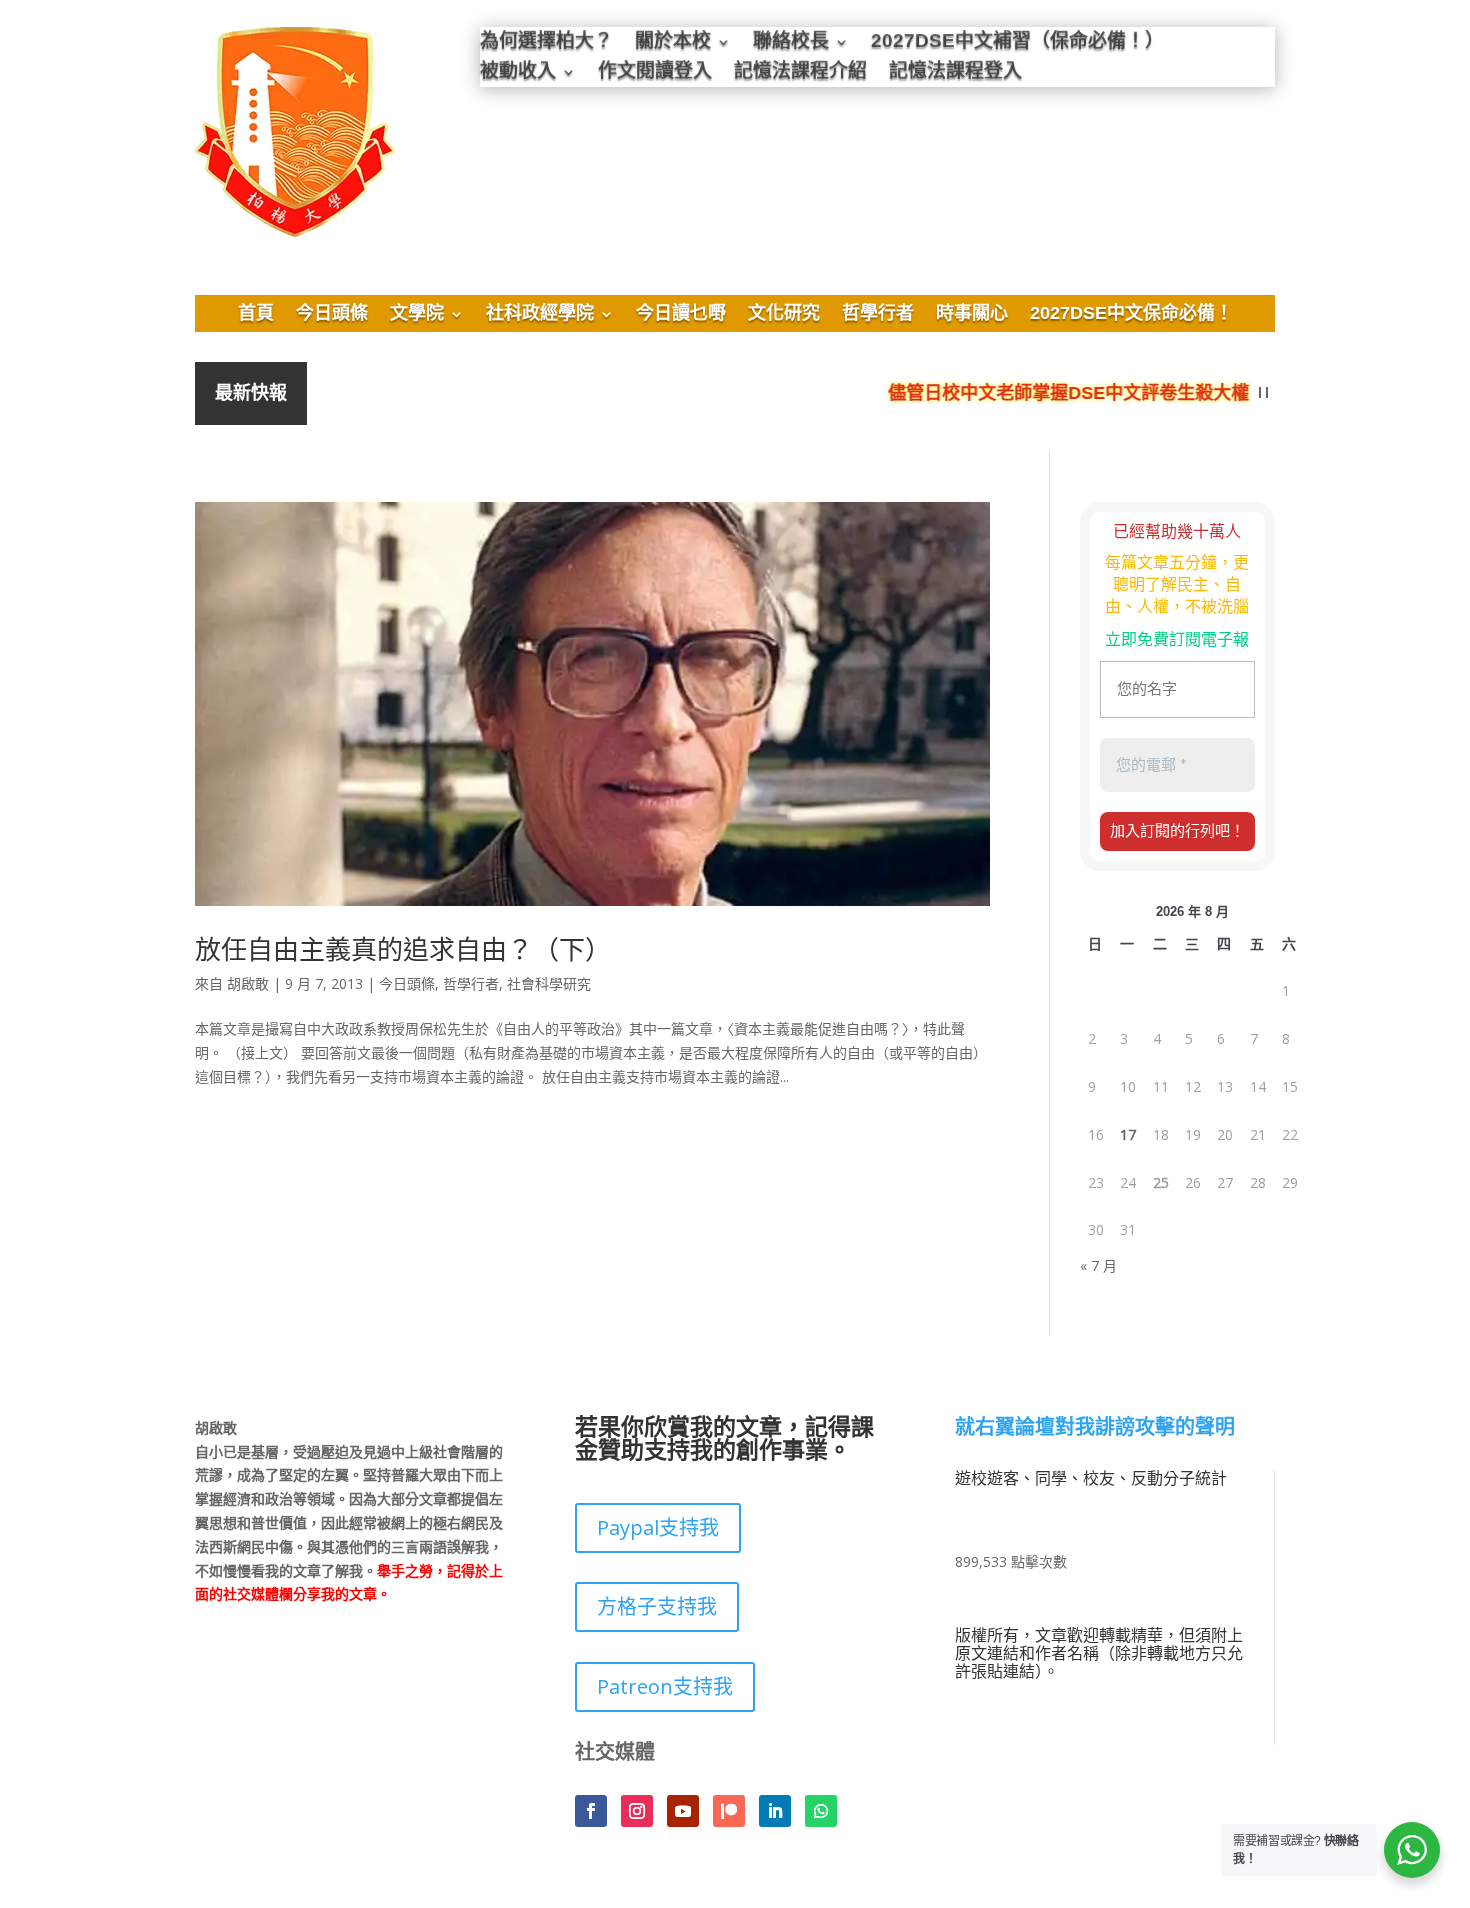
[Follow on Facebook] (591, 1811)
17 (1128, 1134)
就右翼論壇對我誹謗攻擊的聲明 (1095, 1428)
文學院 (417, 315)
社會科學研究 (549, 983)
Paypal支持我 (658, 1527)
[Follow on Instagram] (637, 1811)
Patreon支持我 (665, 1686)
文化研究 (784, 315)
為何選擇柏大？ (546, 43)
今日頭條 (332, 315)
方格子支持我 (657, 1606)
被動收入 (518, 73)
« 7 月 (1098, 1265)
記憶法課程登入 (955, 73)
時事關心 (972, 315)
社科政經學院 (540, 315)
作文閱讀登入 (655, 73)
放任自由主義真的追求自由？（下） (403, 949)
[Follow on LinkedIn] (775, 1811)
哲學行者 (878, 315)
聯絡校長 (791, 43)
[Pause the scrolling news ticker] (1263, 393)
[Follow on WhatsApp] (821, 1811)
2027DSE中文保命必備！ (1131, 315)
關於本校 (673, 43)
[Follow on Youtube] (683, 1811)
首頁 (256, 315)
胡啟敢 (248, 983)
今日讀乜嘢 (681, 315)
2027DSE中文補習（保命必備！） (1017, 43)
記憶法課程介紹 (800, 73)
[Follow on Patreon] (729, 1811)
